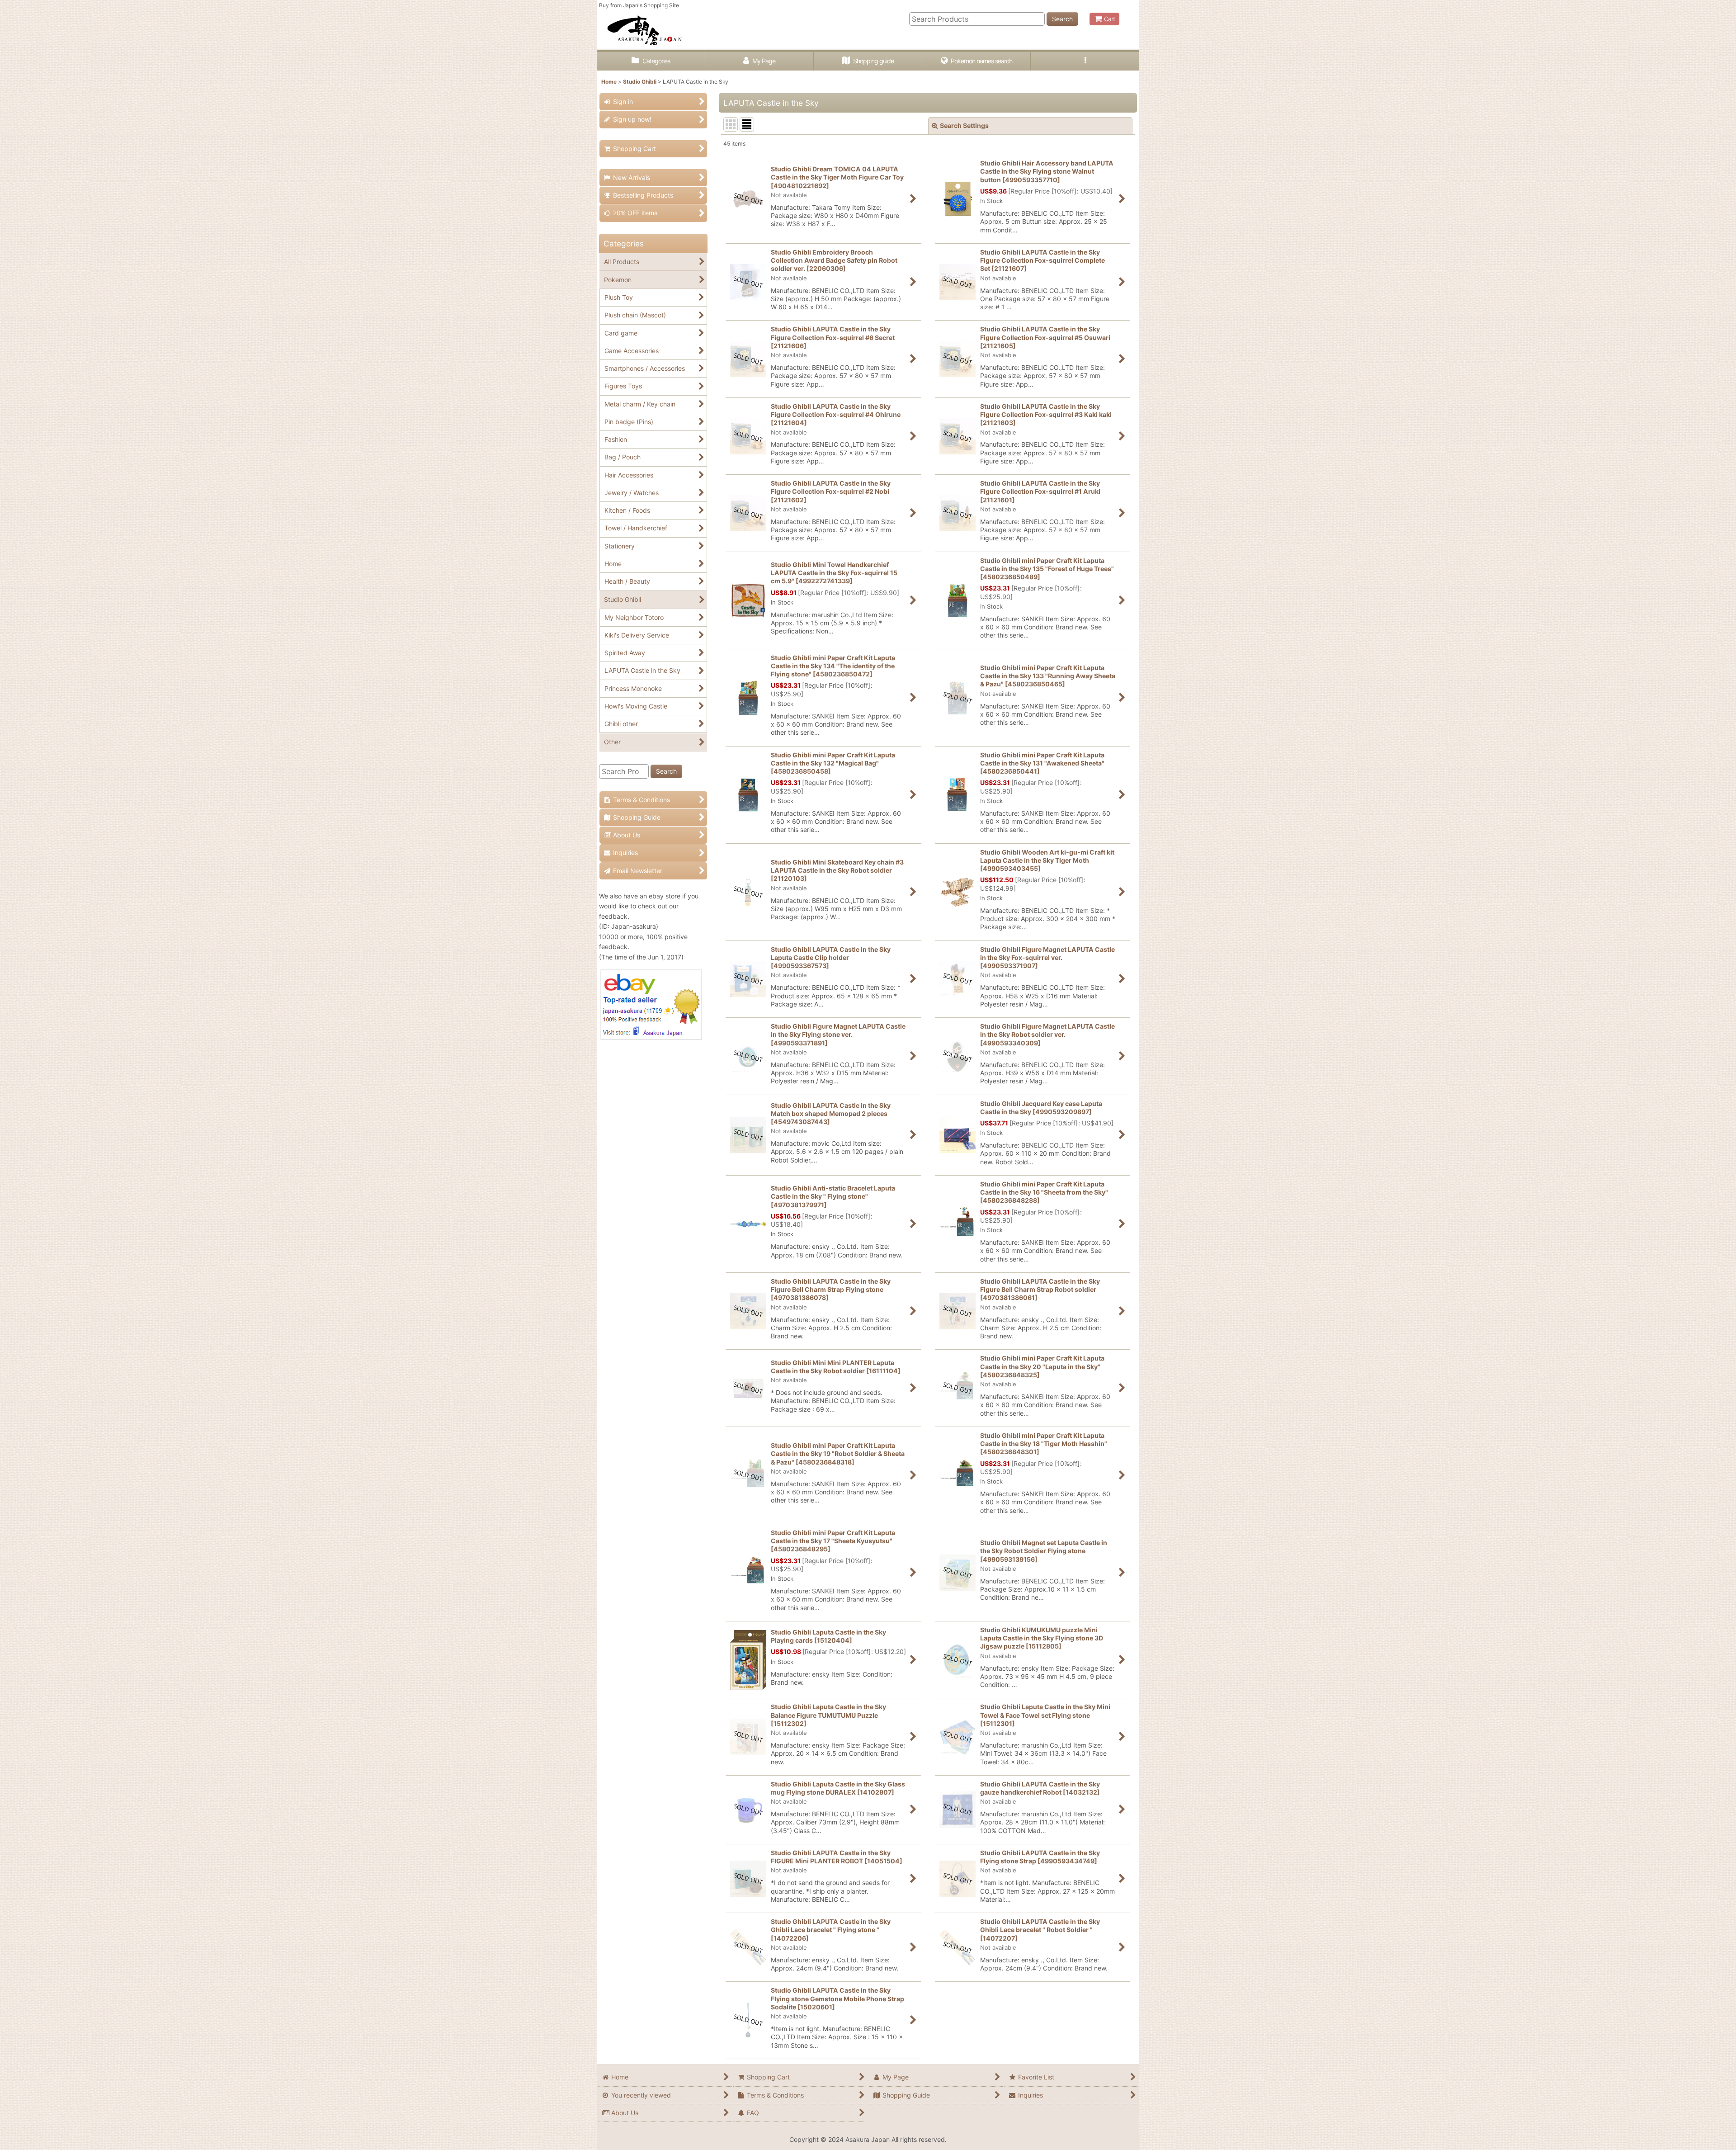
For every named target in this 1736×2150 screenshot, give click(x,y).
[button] (1085, 61)
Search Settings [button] (964, 125)
